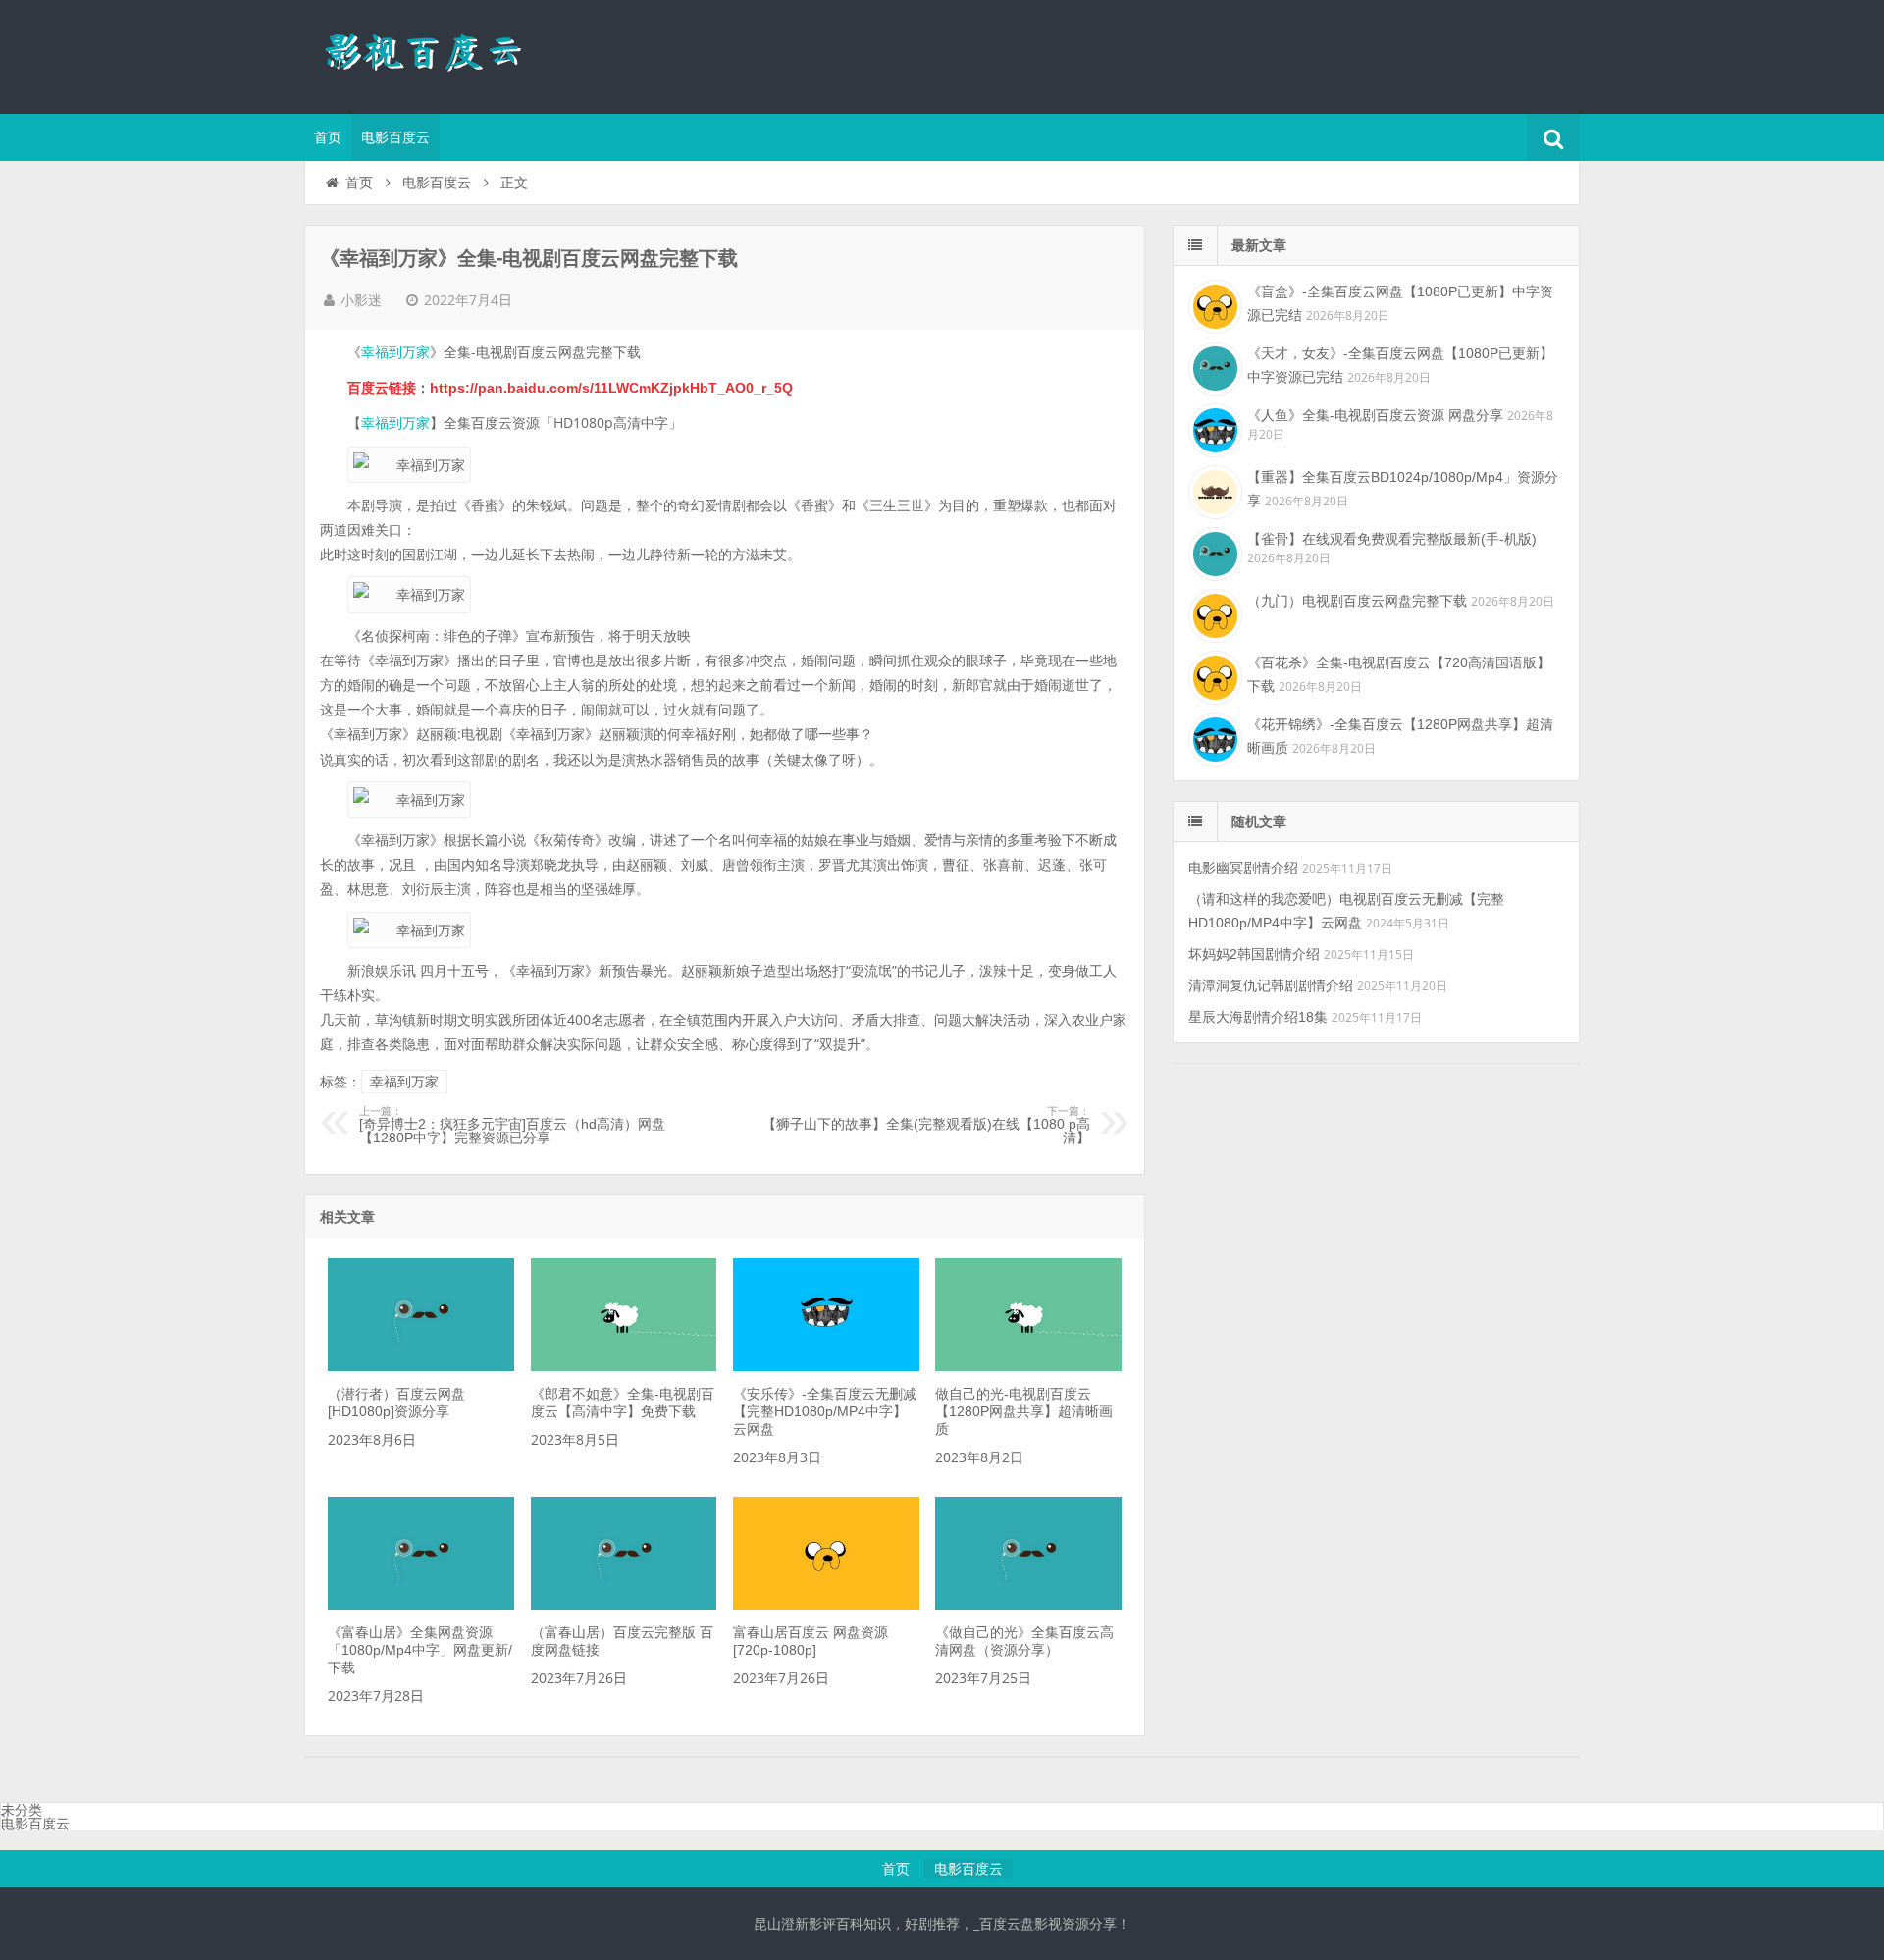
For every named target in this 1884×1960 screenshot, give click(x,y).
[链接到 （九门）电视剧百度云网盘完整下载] (1213, 613)
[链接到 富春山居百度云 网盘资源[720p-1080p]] (826, 1605)
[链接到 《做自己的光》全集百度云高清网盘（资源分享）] (1028, 1605)
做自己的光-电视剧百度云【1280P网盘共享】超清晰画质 (1024, 1411)
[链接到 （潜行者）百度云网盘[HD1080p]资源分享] (421, 1366)
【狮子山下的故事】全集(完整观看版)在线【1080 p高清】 (926, 1126)
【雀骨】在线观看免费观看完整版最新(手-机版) (1392, 539)
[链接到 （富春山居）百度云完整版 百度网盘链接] (624, 1605)
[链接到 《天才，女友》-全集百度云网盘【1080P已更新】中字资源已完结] (1213, 366)
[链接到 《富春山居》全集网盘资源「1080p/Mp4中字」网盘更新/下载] (421, 1605)
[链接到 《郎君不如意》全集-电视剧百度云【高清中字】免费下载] (624, 1366)
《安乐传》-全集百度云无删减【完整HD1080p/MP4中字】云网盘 (825, 1411)
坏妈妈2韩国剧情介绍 (1254, 954)
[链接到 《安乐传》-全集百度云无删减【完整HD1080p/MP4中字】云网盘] (826, 1366)
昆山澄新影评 (432, 54)
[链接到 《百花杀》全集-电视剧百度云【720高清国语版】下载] (1213, 675)
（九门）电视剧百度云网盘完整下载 (1357, 601)
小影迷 (361, 300)
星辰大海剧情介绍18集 (1258, 1017)
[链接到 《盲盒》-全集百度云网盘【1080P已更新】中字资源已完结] (1213, 304)
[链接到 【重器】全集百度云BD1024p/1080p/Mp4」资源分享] (1213, 490)
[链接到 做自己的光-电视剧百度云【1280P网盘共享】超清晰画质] (1028, 1366)
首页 (328, 137)
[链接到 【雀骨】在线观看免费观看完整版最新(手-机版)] (1213, 552)
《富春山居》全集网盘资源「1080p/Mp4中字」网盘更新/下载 (420, 1650)
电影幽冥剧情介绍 (1243, 868)
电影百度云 (395, 137)
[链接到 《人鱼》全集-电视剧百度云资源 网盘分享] (1213, 428)
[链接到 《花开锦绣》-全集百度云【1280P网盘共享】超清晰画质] (1213, 737)
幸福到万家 (395, 352)
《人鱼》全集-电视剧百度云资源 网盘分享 (1375, 415)
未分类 (22, 1810)
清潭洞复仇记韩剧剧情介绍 (1271, 985)
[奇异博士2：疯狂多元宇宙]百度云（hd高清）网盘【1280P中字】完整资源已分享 (512, 1126)
